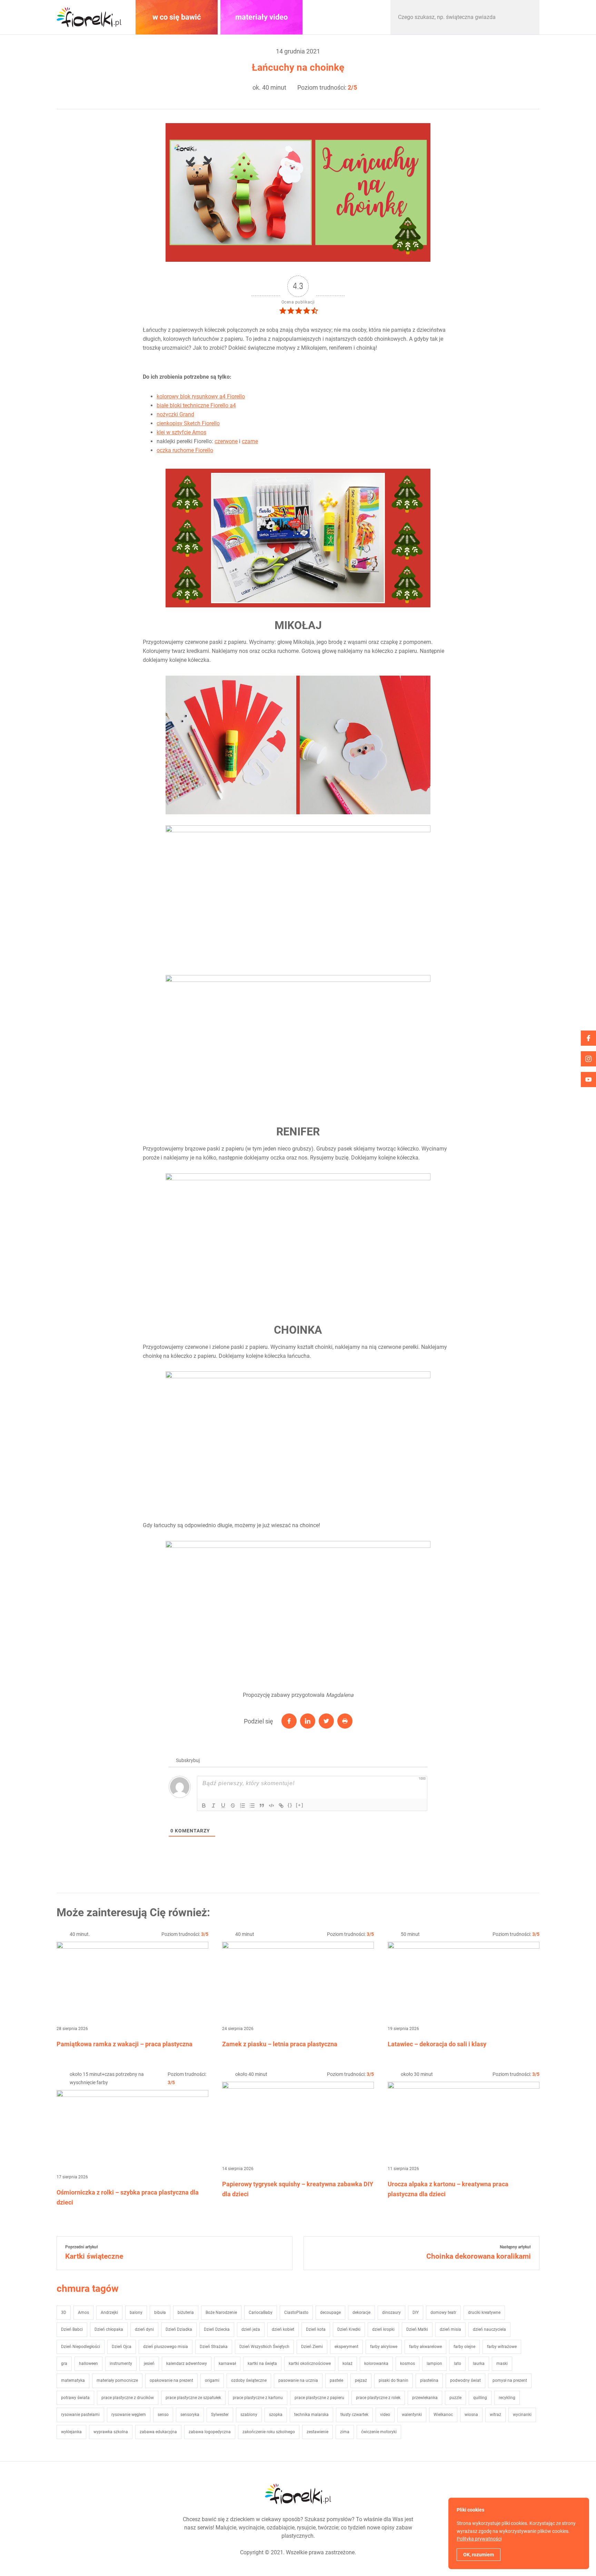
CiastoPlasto (296, 2313)
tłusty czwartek (354, 2415)
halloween (88, 2364)
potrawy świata (75, 2398)
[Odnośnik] (281, 1806)
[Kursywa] (213, 1806)
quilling (480, 2398)
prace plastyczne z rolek (378, 2398)
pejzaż (361, 2380)
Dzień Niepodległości (81, 2347)
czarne (250, 441)
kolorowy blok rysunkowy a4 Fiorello (201, 396)
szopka (276, 2415)
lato (458, 2364)
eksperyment (346, 2347)
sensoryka (190, 2415)
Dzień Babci (72, 2329)
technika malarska (311, 2415)
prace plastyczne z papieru (319, 2398)
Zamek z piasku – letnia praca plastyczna (280, 2044)
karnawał (227, 2364)
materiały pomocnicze (117, 2380)
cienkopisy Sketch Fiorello (188, 423)
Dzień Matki (417, 2329)
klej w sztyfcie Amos (181, 432)
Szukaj (527, 17)
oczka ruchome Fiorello (185, 450)
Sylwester (220, 2415)
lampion (434, 2364)
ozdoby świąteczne (249, 2380)
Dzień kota (316, 2329)
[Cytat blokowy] (262, 1806)
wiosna (471, 2415)
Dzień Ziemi (312, 2347)
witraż (495, 2415)
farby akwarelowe (425, 2347)
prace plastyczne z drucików (128, 2398)
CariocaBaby (261, 2313)
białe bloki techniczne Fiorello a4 (196, 405)
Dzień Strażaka (214, 2347)
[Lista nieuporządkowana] (252, 1806)
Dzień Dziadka (179, 2329)
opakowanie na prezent (171, 2380)
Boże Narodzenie (221, 2313)
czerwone (226, 441)
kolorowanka (376, 2364)
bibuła (160, 2313)
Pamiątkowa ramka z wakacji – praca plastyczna (125, 2044)
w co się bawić (177, 17)
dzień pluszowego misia (166, 2347)
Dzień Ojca (122, 2347)
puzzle (455, 2398)
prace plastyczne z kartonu (258, 2398)
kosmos (408, 2364)
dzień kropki (383, 2329)
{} (290, 1805)
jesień (149, 2364)
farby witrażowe (502, 2347)
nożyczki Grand (175, 414)
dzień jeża (251, 2329)
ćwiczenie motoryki (379, 2432)
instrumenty (121, 2364)
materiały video (261, 17)
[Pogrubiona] (204, 1806)
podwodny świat (465, 2380)
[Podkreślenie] (223, 1806)
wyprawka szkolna (111, 2432)
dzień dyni (144, 2329)
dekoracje (361, 2313)
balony (136, 2313)
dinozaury (391, 2313)
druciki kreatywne (484, 2313)
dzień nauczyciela (489, 2329)
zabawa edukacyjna (158, 2432)
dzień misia (450, 2329)
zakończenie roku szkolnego (269, 2432)
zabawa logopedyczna (210, 2432)
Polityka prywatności (479, 2539)
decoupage (330, 2313)
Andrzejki (109, 2313)
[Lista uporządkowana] (242, 1806)
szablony (249, 2415)
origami (212, 2380)
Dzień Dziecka (217, 2329)
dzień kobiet (283, 2329)
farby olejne (464, 2347)
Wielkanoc (443, 2415)
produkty (346, 17)
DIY (416, 2313)
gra (64, 2364)
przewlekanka (425, 2398)
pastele (336, 2380)
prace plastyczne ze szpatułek (193, 2398)
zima (345, 2432)
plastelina (429, 2380)
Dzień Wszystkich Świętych (264, 2347)
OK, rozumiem (479, 2555)
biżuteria (186, 2313)
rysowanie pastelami (80, 2415)
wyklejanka (71, 2432)
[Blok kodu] (271, 1806)
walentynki (412, 2415)
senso (163, 2415)
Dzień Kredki (349, 2329)
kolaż (347, 2364)
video (385, 2415)
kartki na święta (262, 2364)
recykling (507, 2398)
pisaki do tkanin (394, 2380)
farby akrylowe (384, 2347)
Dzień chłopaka (109, 2329)
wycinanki (522, 2415)
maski (502, 2364)
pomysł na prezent (510, 2380)
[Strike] (233, 1806)
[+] (300, 1805)
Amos (83, 2313)
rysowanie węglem (129, 2415)
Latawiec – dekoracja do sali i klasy (437, 2044)
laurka (479, 2364)
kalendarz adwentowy (187, 2364)
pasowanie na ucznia (298, 2380)
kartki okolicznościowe (310, 2364)
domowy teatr (443, 2313)
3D (64, 2313)
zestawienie (317, 2432)
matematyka (73, 2380)
